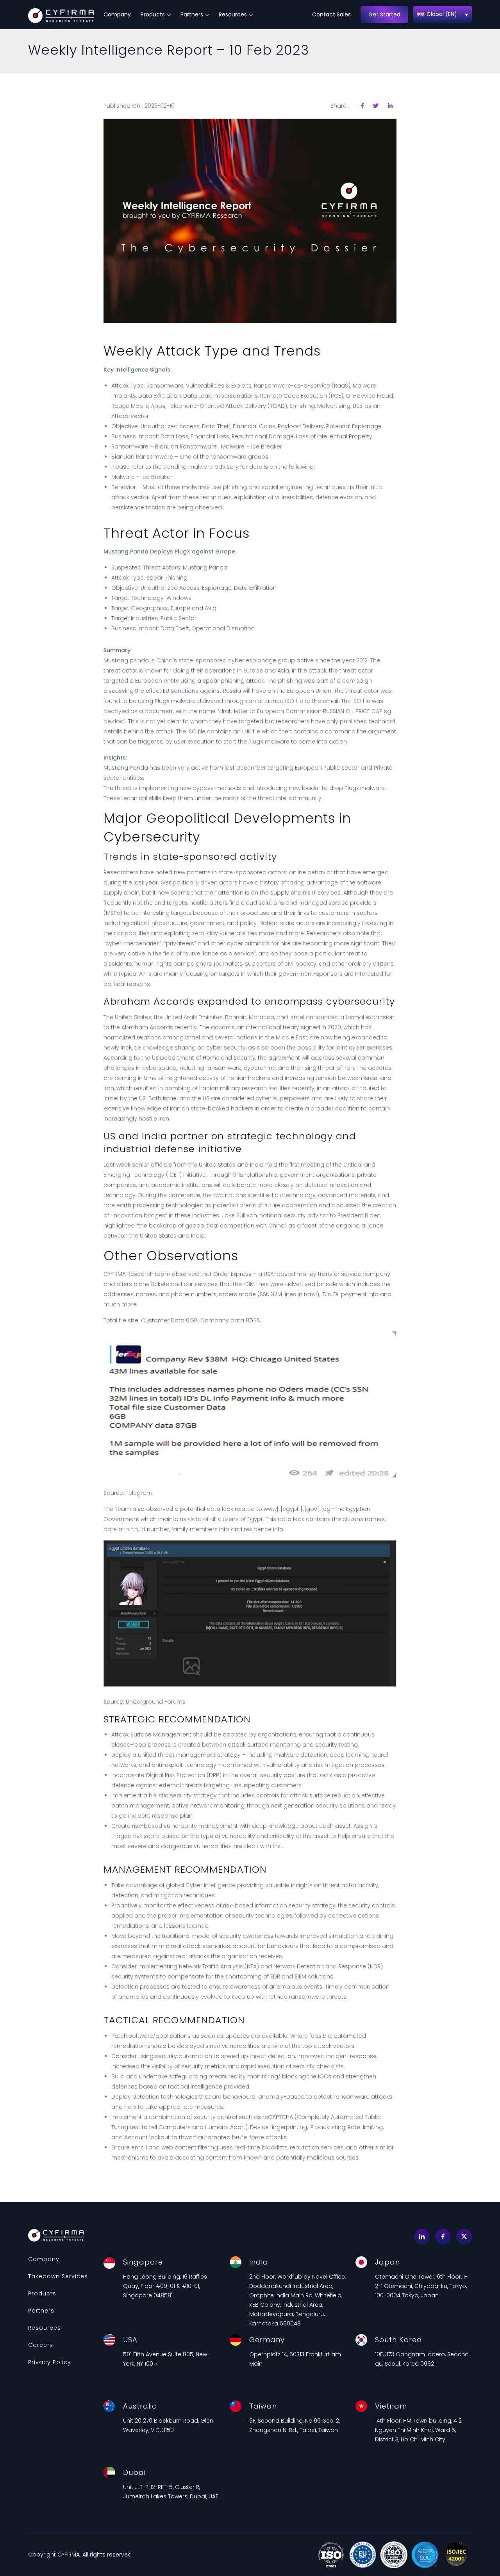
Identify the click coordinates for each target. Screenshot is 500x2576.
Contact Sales (331, 14)
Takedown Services (58, 2276)
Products (153, 14)
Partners (192, 14)
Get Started (384, 14)
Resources (233, 14)
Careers (41, 2345)
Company (117, 14)
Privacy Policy (50, 2362)
